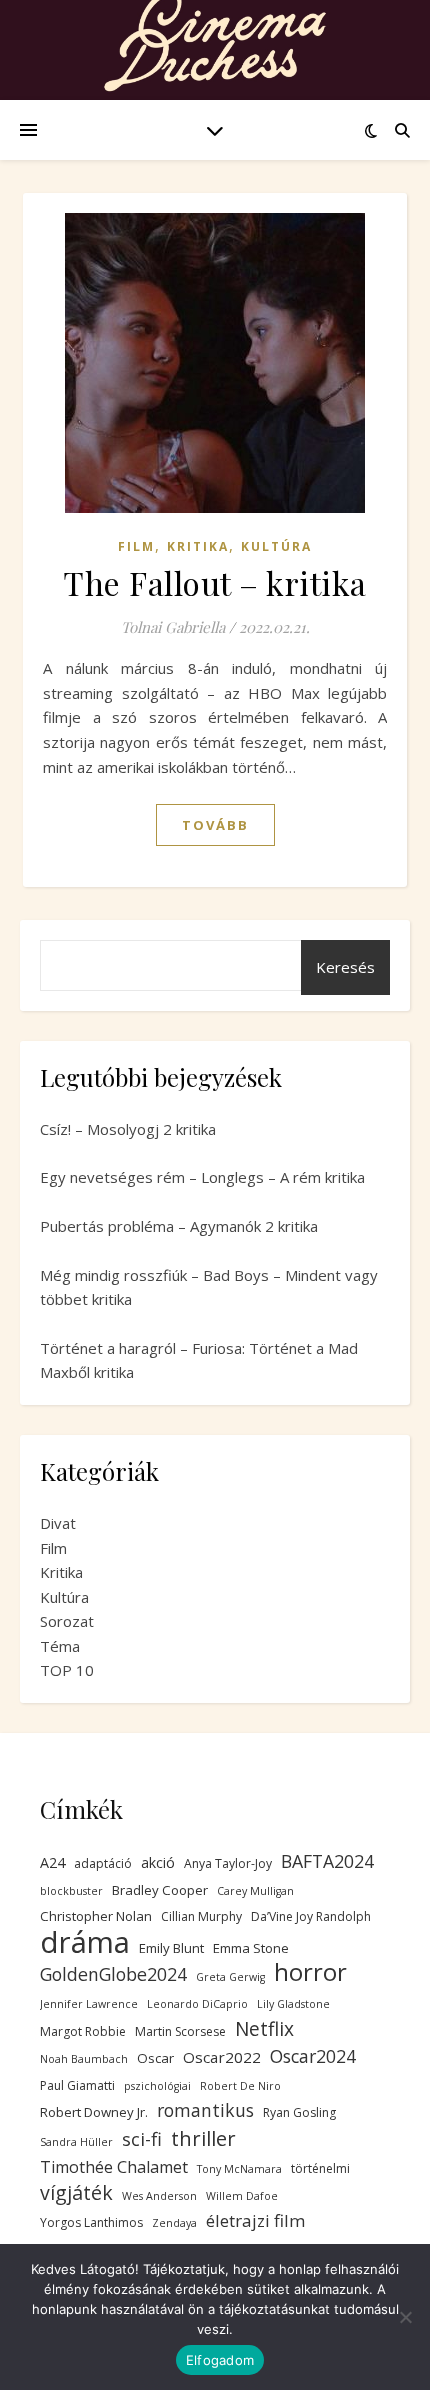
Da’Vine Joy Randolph (311, 1916)
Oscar (155, 2058)
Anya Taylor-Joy (228, 1863)
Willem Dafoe (242, 2196)
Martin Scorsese (180, 2031)
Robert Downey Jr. (94, 2112)
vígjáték (76, 2193)
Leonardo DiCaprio (197, 2004)
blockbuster (71, 1891)
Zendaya (174, 2223)
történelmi (320, 2168)
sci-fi (142, 2139)
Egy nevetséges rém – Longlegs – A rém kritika (202, 1177)
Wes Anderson (159, 2196)
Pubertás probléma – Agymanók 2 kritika (179, 1226)
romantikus (205, 2110)
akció (158, 1862)
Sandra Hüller (76, 2142)
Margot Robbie (83, 2031)
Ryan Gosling (299, 2112)
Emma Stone (251, 1948)
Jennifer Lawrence (89, 2004)
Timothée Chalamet (114, 2167)
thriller (203, 2138)
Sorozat (67, 1621)
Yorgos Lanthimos (91, 2222)
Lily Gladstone (293, 2004)
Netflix (264, 2029)
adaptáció (103, 1863)
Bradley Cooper (160, 1890)
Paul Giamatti (77, 2085)
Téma (60, 1646)
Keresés (345, 967)
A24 (52, 1862)
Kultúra (276, 546)
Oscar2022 (222, 2057)
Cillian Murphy (201, 1916)
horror (310, 1972)
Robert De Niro (240, 2086)
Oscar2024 (313, 2056)
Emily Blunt (171, 1948)
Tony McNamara (239, 2169)
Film (136, 546)
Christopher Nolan (96, 1916)
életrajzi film (255, 2220)
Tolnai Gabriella (173, 627)
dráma (85, 1942)
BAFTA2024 (327, 1861)
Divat (58, 1523)
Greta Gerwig (230, 1977)
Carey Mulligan (255, 1891)
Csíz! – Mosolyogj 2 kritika (128, 1129)
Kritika (198, 546)
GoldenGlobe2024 (113, 1974)
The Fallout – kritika (215, 582)
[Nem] (405, 2317)
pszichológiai (157, 2086)
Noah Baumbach (84, 2059)
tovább (215, 825)
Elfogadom (220, 2360)
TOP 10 (67, 1670)
